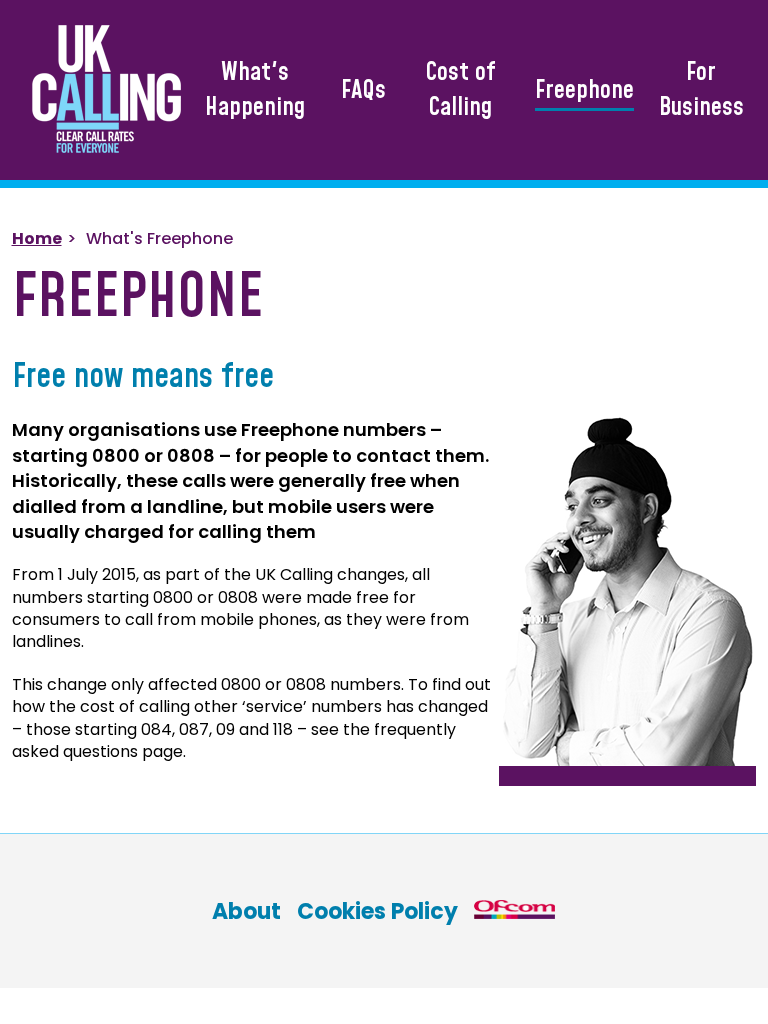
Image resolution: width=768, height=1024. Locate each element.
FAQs (363, 90)
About (246, 911)
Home (37, 238)
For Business (701, 90)
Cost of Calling (460, 90)
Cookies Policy (377, 911)
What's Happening (255, 90)
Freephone (584, 90)
